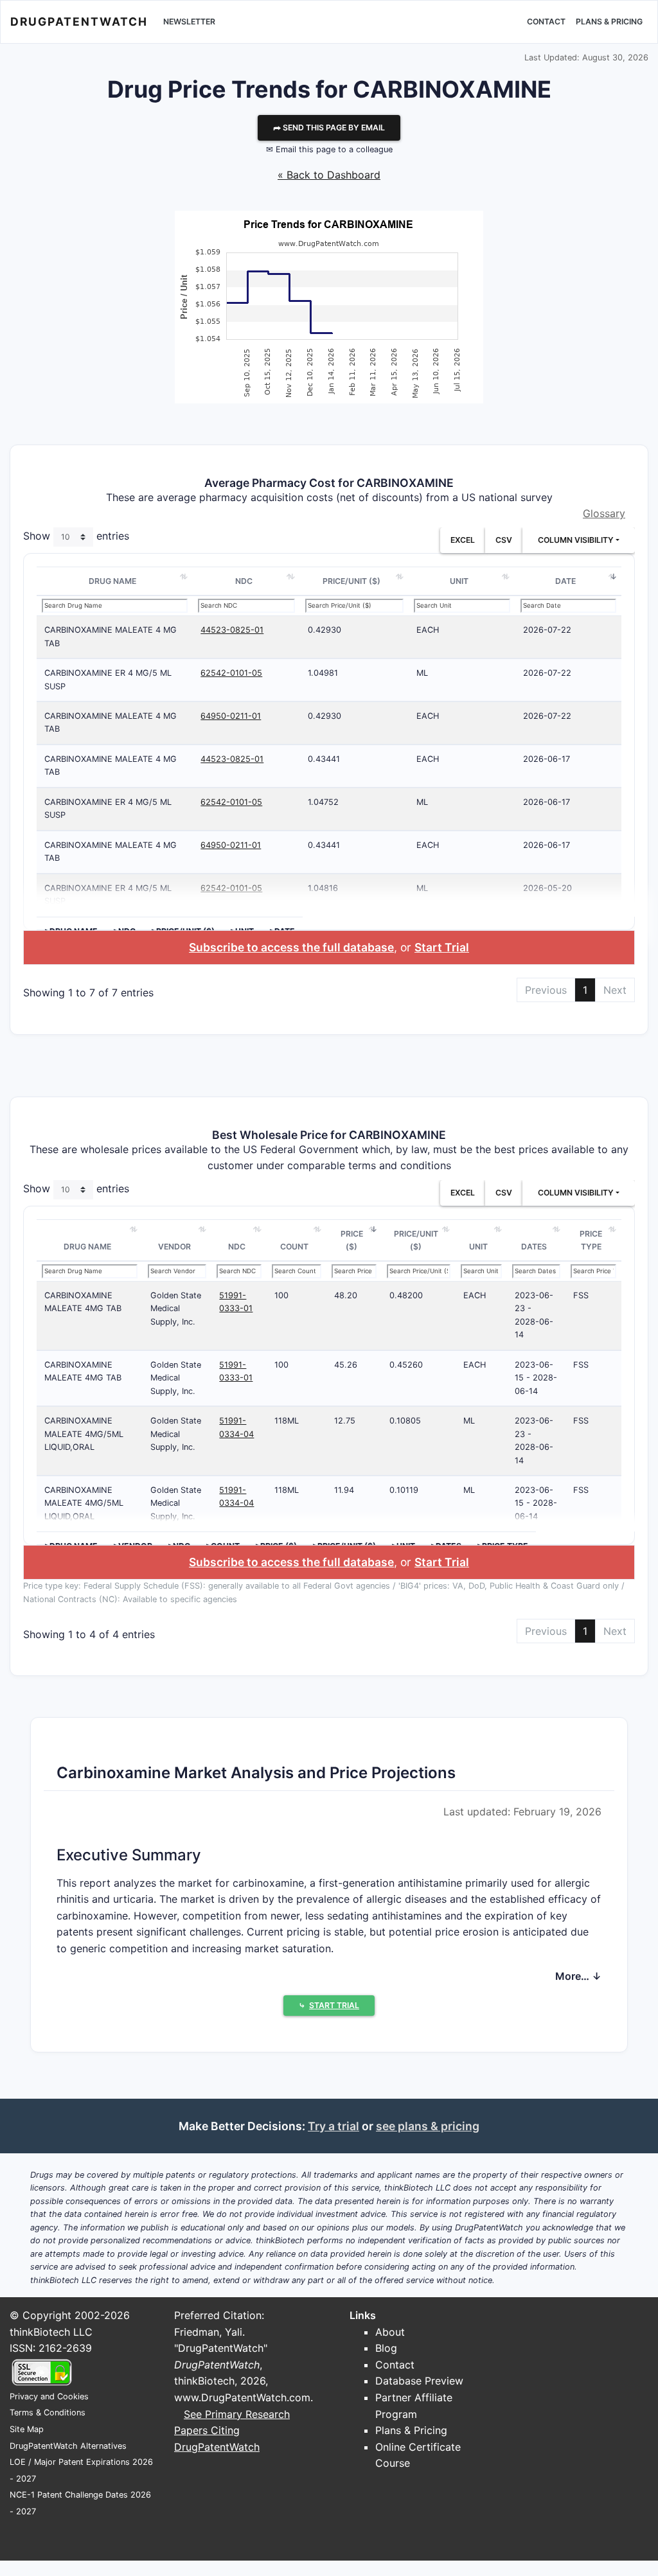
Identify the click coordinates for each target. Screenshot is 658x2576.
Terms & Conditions (48, 2413)
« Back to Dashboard (329, 175)
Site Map (27, 2429)
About (390, 2332)
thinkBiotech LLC (51, 2332)
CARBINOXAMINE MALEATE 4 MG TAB (111, 636)
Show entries (76, 536)
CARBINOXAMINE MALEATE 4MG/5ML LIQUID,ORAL (84, 1434)
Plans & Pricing (609, 22)
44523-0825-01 (232, 630)
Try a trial (333, 2126)
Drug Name (112, 581)
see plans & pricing (428, 2126)
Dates (534, 1247)
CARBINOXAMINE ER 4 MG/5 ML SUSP (108, 679)
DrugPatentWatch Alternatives (68, 2446)
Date (565, 581)
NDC (244, 581)
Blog (386, 2348)
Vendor (174, 1247)
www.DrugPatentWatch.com (242, 2397)
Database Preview (419, 2381)
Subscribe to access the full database (291, 947)
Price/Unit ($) (351, 581)
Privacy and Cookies (49, 2396)
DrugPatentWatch (79, 22)
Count (294, 1247)
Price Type (591, 1240)
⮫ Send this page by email (329, 128)
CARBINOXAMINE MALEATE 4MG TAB (83, 1302)
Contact (546, 22)
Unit (459, 581)
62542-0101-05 (231, 673)
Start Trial (442, 947)
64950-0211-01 (231, 716)
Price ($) (352, 1240)
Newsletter (189, 22)
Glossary (604, 513)
